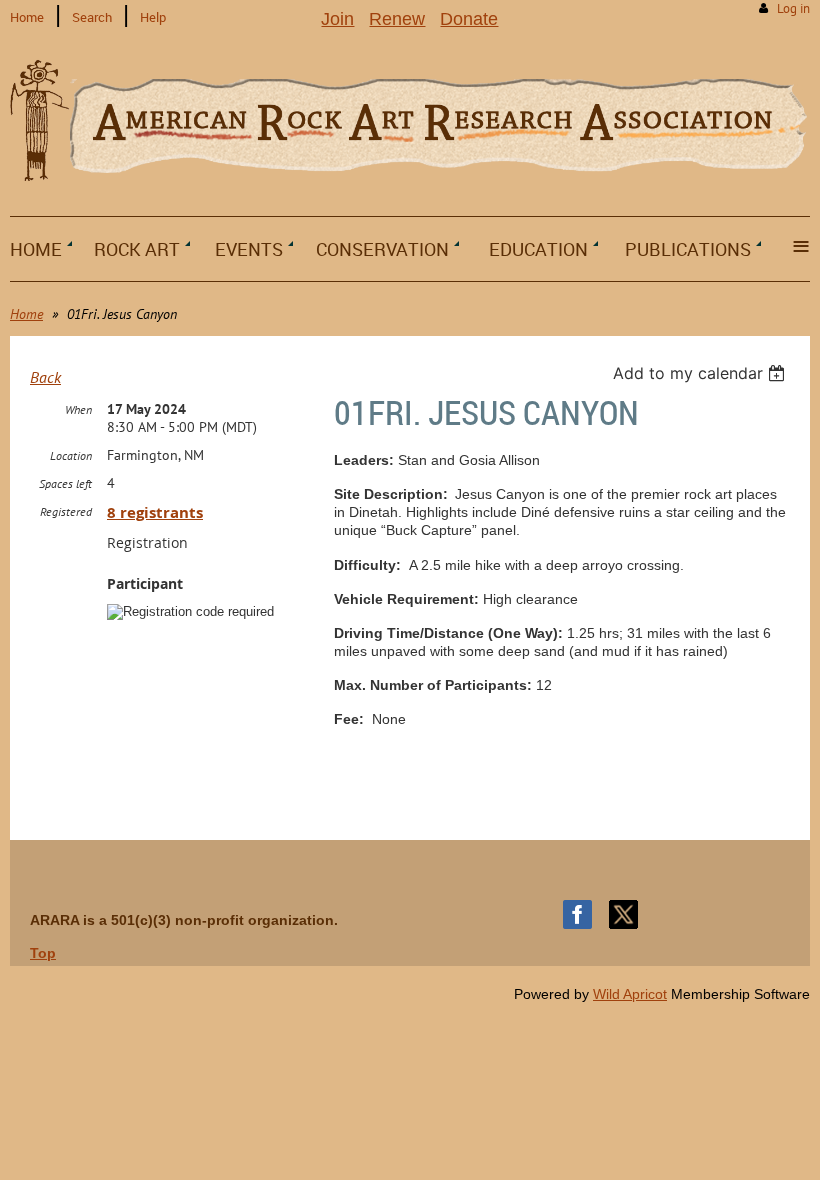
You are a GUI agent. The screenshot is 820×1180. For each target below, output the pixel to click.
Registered (66, 511)
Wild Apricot (630, 994)
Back (45, 377)
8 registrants (155, 512)
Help (153, 17)
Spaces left (65, 483)
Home (27, 17)
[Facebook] (577, 914)
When (78, 409)
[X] (623, 914)
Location (71, 455)
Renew (397, 19)
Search (92, 17)
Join (337, 19)
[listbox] (701, 373)
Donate (469, 19)
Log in (793, 8)
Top (43, 953)
